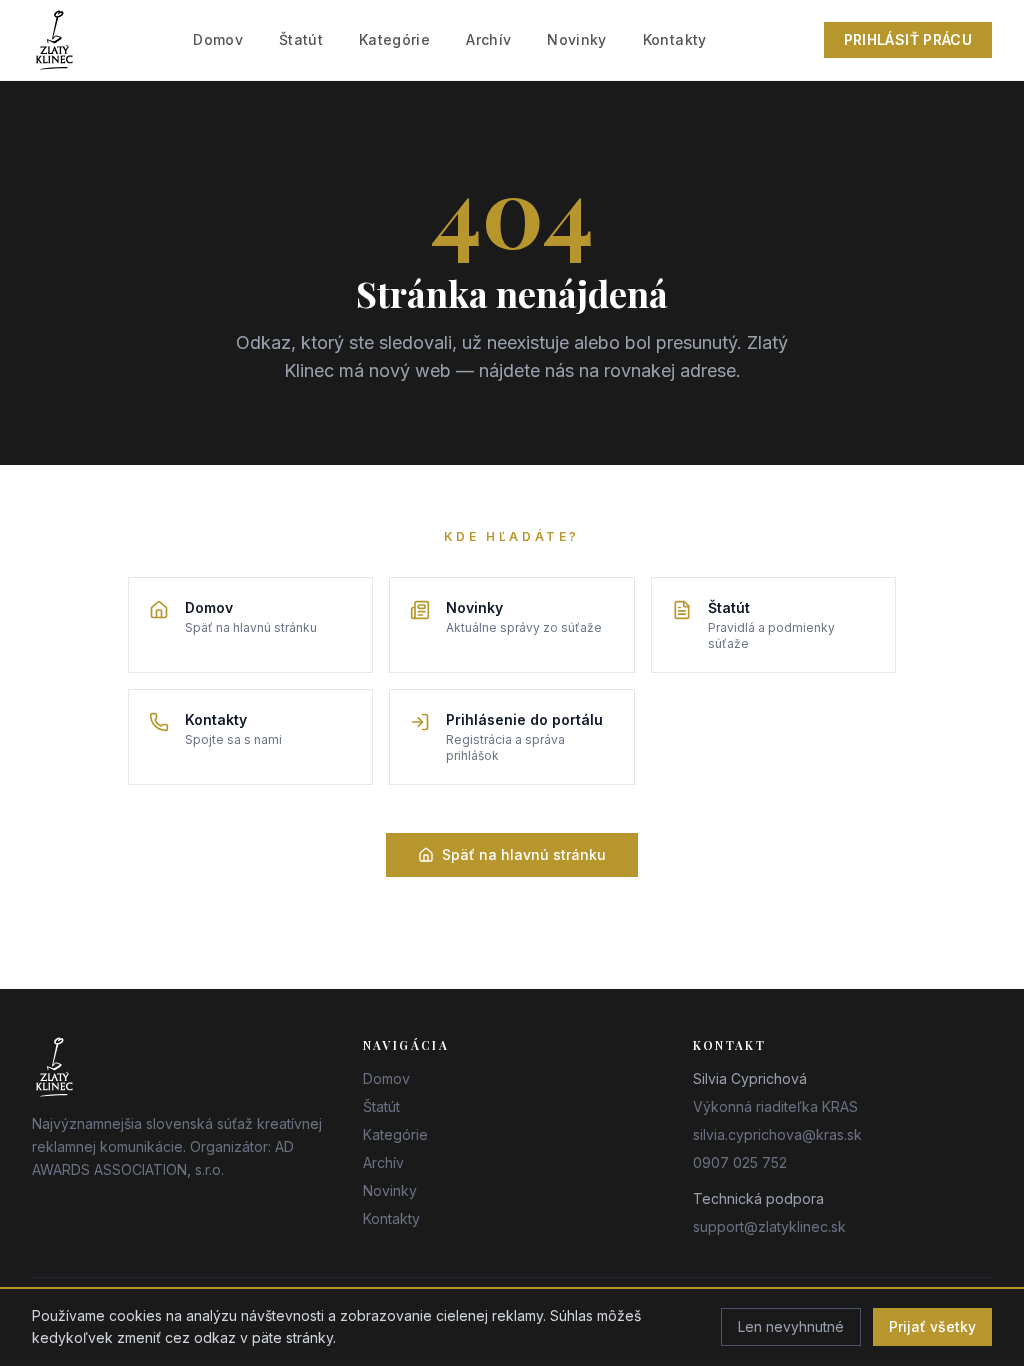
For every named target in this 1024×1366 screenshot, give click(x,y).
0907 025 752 (740, 1162)
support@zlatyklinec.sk (769, 1226)
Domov (218, 39)
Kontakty (675, 39)
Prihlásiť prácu (908, 39)
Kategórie (394, 39)
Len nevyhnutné (791, 1326)
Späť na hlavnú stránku (524, 854)
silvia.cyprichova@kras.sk (777, 1134)
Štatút (301, 39)
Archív (488, 39)
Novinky (576, 39)
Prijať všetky (932, 1326)
